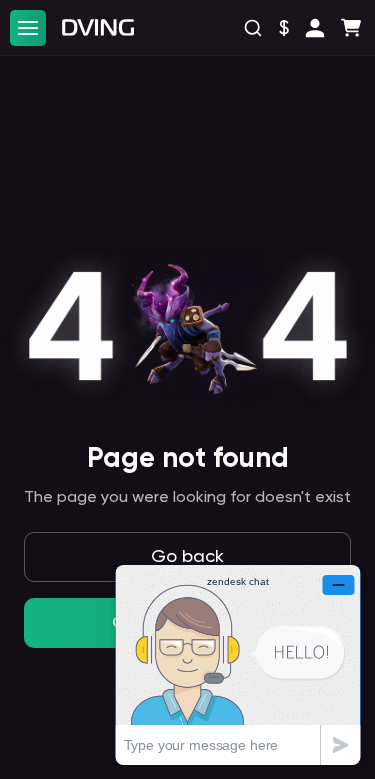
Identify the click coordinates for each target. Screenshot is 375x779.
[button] (315, 28)
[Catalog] (28, 28)
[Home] (98, 27)
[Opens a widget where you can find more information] (238, 664)
